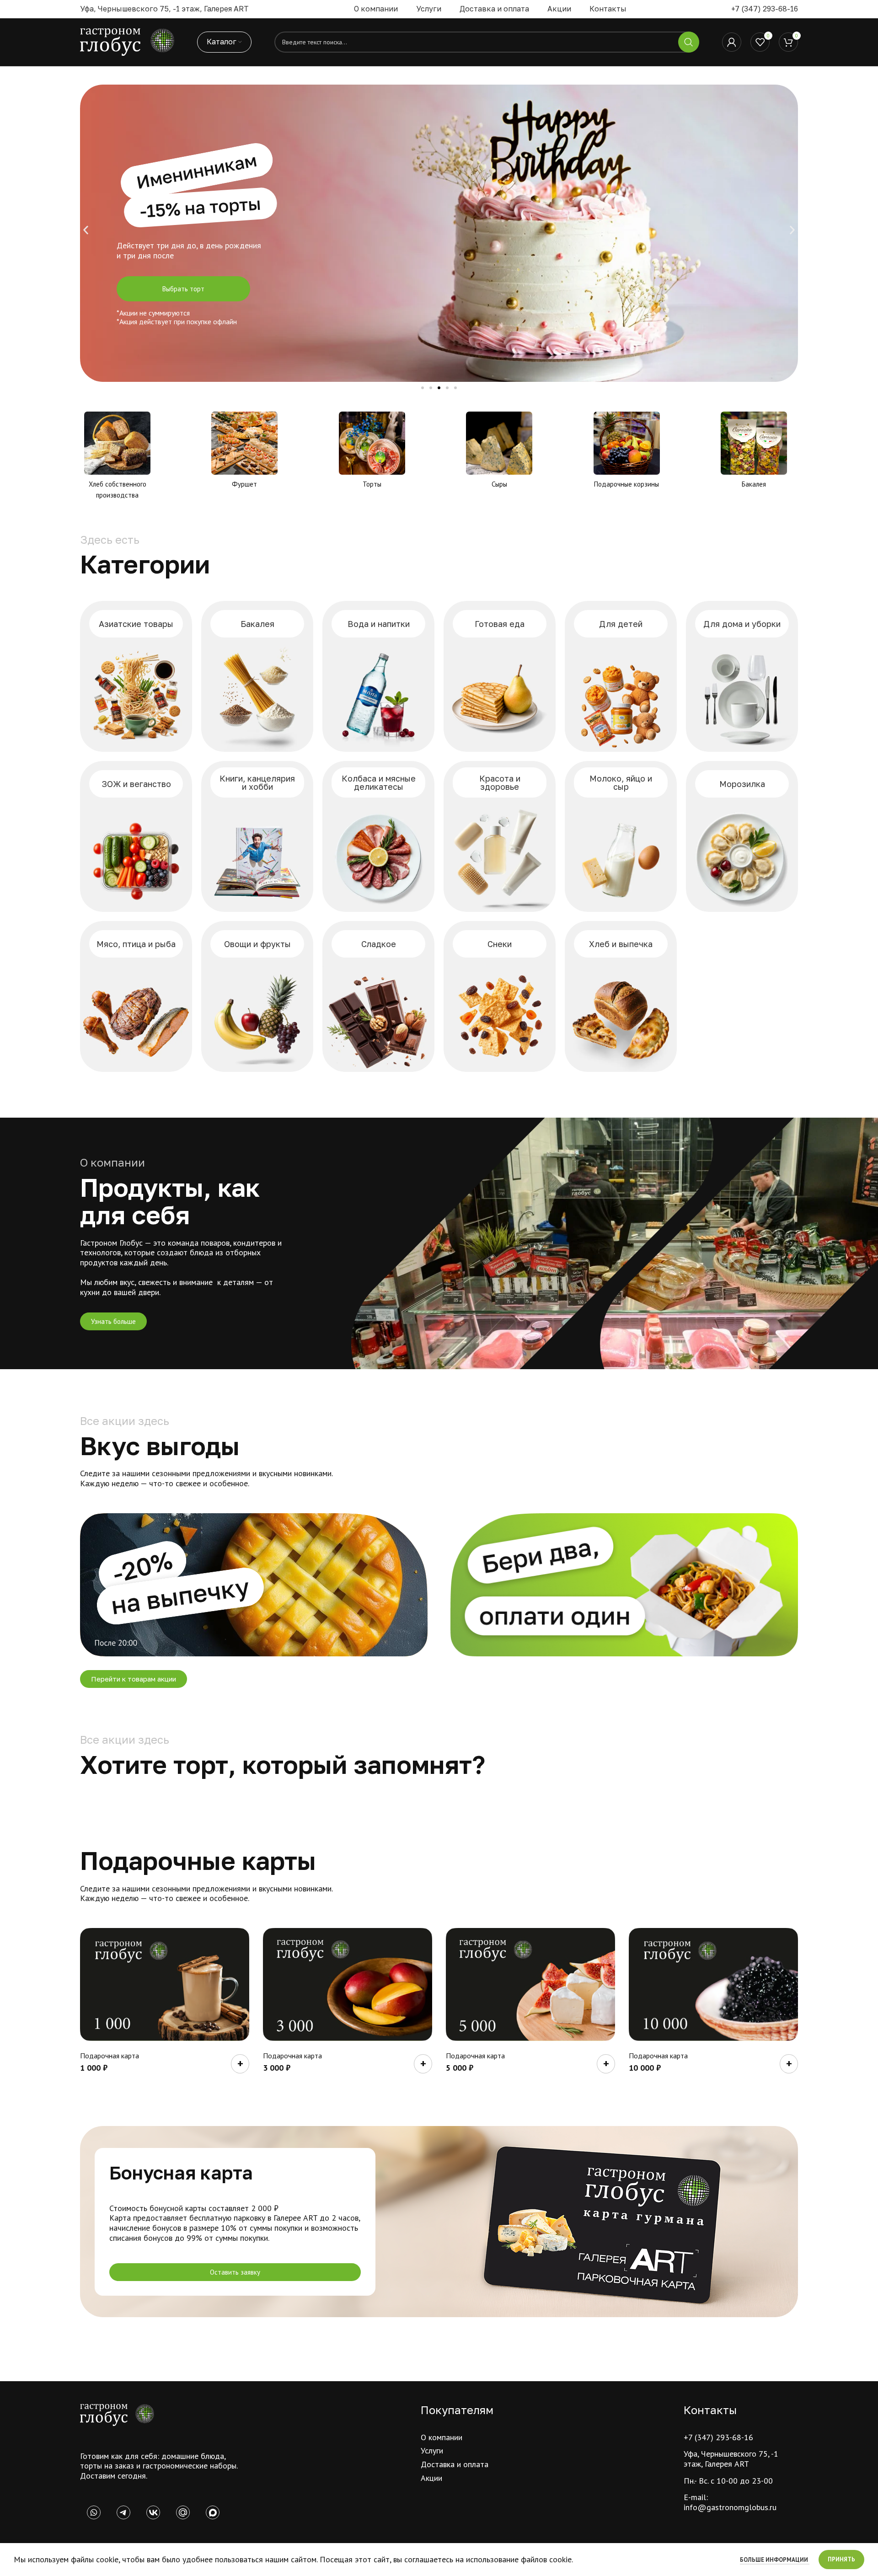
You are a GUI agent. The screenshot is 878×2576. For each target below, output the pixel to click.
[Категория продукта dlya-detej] (621, 676)
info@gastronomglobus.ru (730, 2507)
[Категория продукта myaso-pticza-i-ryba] (136, 996)
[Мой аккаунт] (732, 42)
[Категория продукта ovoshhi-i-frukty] (257, 996)
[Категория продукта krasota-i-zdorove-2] (500, 836)
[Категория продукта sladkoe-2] (378, 996)
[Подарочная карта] (165, 1984)
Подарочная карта (110, 2056)
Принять (841, 2559)
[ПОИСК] (689, 42)
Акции (431, 2478)
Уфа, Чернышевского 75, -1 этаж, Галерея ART (731, 2459)
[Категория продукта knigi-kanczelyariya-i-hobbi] (257, 836)
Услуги (432, 2450)
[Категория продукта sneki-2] (500, 996)
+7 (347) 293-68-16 (765, 9)
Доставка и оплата (455, 2464)
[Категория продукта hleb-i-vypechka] (621, 996)
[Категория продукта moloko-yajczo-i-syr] (621, 836)
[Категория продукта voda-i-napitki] (378, 676)
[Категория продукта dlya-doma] (742, 676)
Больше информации (775, 2560)
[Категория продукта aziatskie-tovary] (136, 676)
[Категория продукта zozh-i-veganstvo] (136, 836)
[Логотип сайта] (127, 41)
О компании (442, 2437)
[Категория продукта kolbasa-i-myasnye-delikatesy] (378, 836)
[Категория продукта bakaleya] (257, 676)
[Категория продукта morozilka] (742, 836)
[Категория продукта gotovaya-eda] (500, 676)
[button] (86, 230)
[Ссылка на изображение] (117, 2414)
